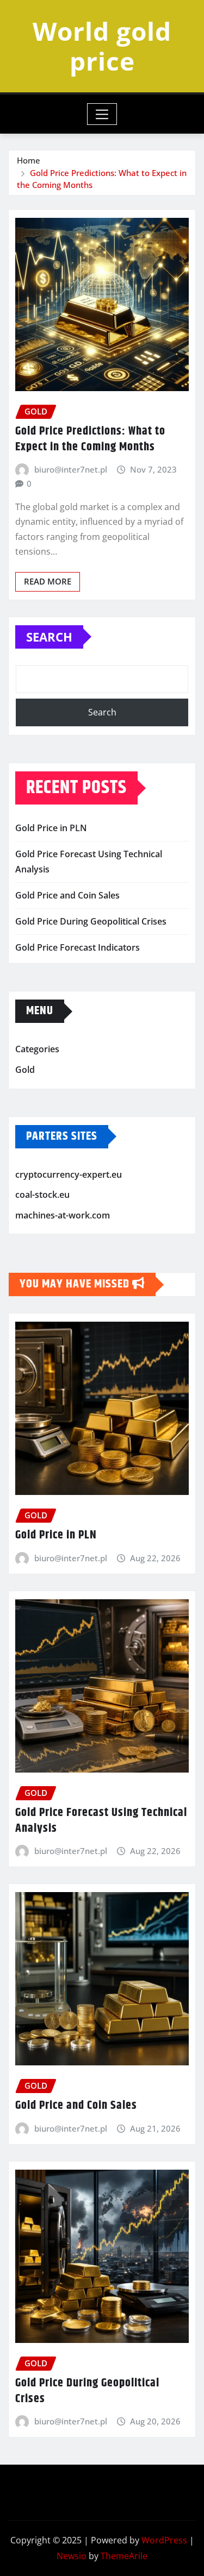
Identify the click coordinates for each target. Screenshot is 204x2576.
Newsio (72, 2556)
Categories (37, 1050)
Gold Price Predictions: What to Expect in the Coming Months (90, 439)
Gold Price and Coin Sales (67, 895)
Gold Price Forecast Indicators (78, 947)
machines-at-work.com (63, 1215)
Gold (25, 1070)
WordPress (164, 2540)
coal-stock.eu (42, 1195)
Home (29, 160)
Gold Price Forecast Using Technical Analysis (101, 1821)
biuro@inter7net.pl (71, 469)
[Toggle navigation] (102, 114)
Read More (48, 581)
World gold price (102, 46)
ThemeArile (124, 2556)
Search (49, 637)
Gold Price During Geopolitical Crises (91, 921)
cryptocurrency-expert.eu (69, 1174)
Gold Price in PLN (51, 828)
